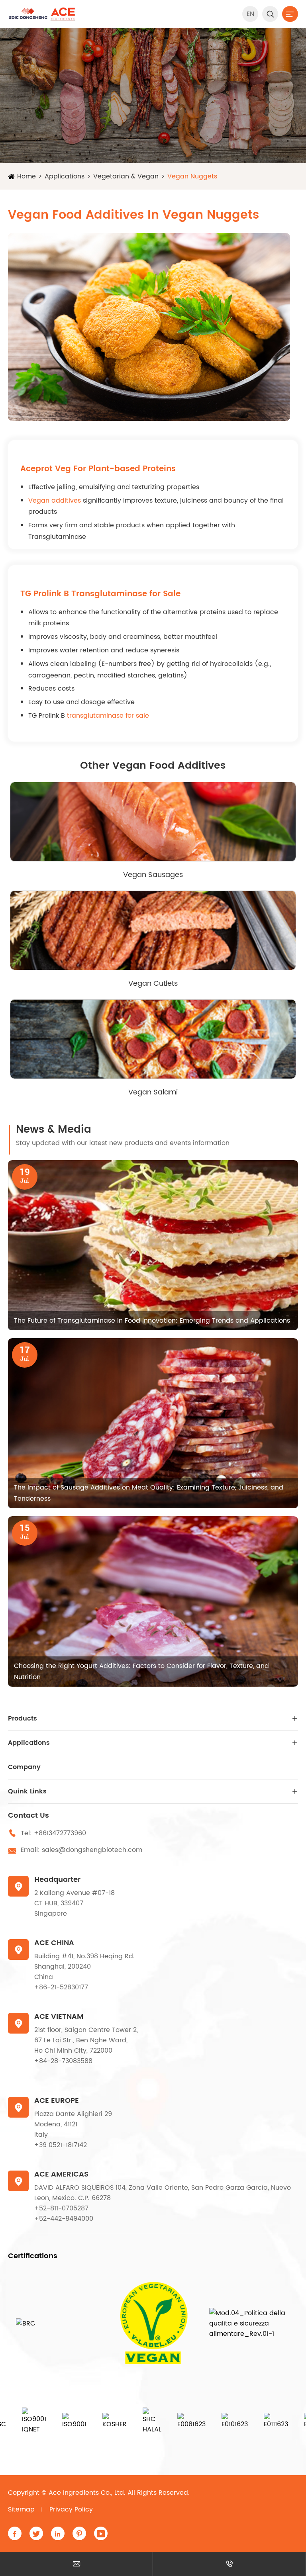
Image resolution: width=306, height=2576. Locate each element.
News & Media (54, 1130)
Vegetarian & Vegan (126, 176)
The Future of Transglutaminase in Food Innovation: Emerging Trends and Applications (152, 1321)
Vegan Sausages (153, 875)
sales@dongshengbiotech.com (92, 1850)
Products (23, 1719)
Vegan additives (55, 501)
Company (24, 1767)
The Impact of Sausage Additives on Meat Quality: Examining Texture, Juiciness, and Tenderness (149, 1493)
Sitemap (21, 2509)
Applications (65, 176)
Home (26, 176)
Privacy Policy (71, 2509)
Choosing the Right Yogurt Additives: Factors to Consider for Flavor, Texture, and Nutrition (141, 1672)
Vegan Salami (153, 1092)
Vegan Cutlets (153, 984)
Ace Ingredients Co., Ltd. (87, 2493)
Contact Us (28, 1816)
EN (250, 14)
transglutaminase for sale (108, 716)
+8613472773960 (60, 1833)
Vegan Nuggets (192, 176)
